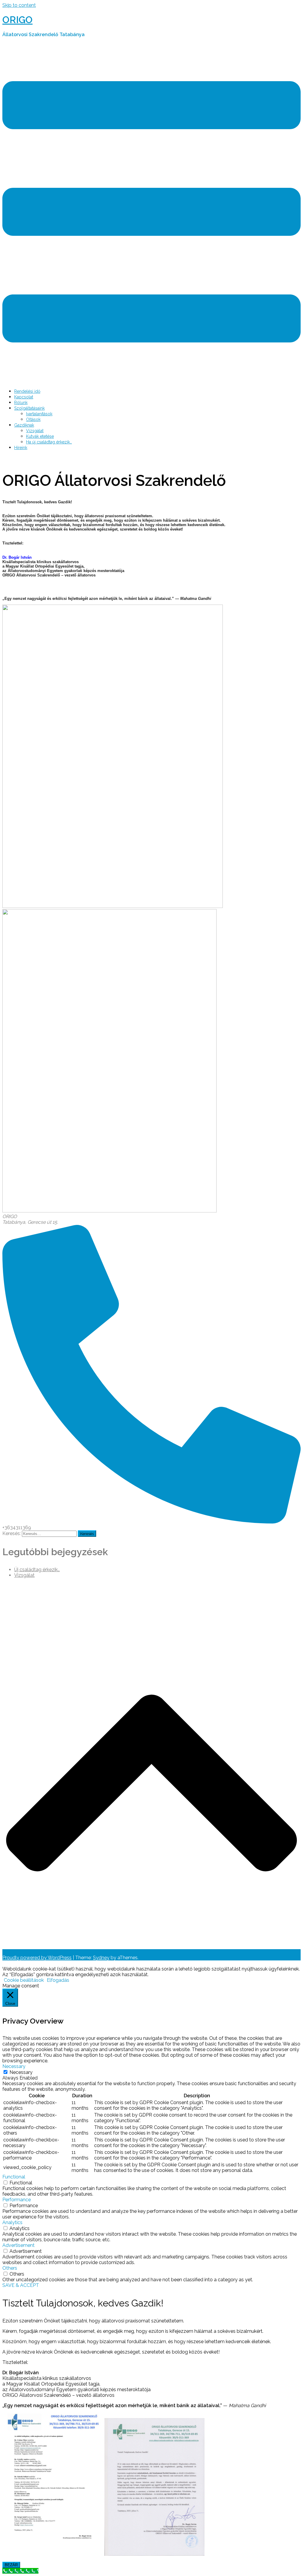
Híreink (21, 448)
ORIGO (17, 20)
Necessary (21, 2072)
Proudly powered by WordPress (37, 1958)
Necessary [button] (14, 2066)
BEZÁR (11, 2565)
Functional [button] (14, 2177)
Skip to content (19, 5)
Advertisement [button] (18, 2245)
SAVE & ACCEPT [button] (21, 2285)
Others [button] (10, 2268)
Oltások (33, 419)
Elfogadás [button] (58, 1980)
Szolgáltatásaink (29, 408)
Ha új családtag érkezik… (49, 442)
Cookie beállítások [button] (24, 1980)
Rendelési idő (27, 391)
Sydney (101, 1958)
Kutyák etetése (40, 436)
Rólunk (21, 403)
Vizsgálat (35, 431)
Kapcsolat (24, 397)
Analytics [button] (12, 2222)
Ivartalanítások (39, 414)
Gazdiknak (24, 425)
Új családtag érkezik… (37, 1570)
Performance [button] (17, 2200)
